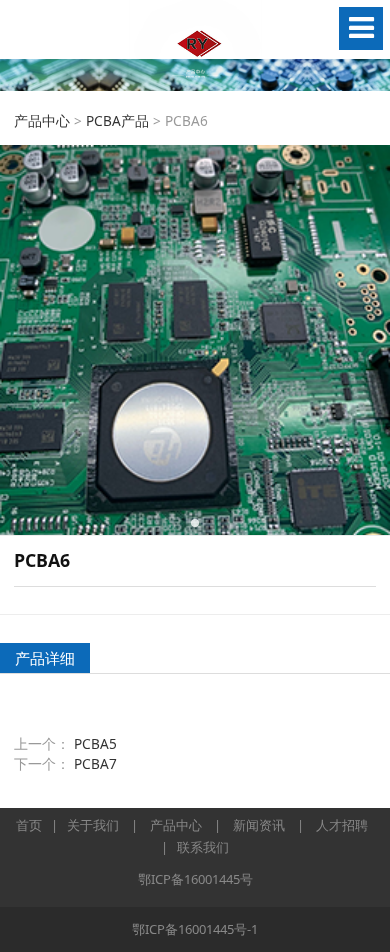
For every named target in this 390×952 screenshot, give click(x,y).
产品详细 (45, 658)
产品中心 (42, 120)
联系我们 (203, 847)
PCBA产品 (117, 120)
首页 (29, 825)
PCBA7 (95, 763)
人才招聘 (342, 825)
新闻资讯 (259, 825)
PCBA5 (95, 743)
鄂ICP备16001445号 (195, 879)
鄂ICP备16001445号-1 (195, 929)
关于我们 (93, 825)
